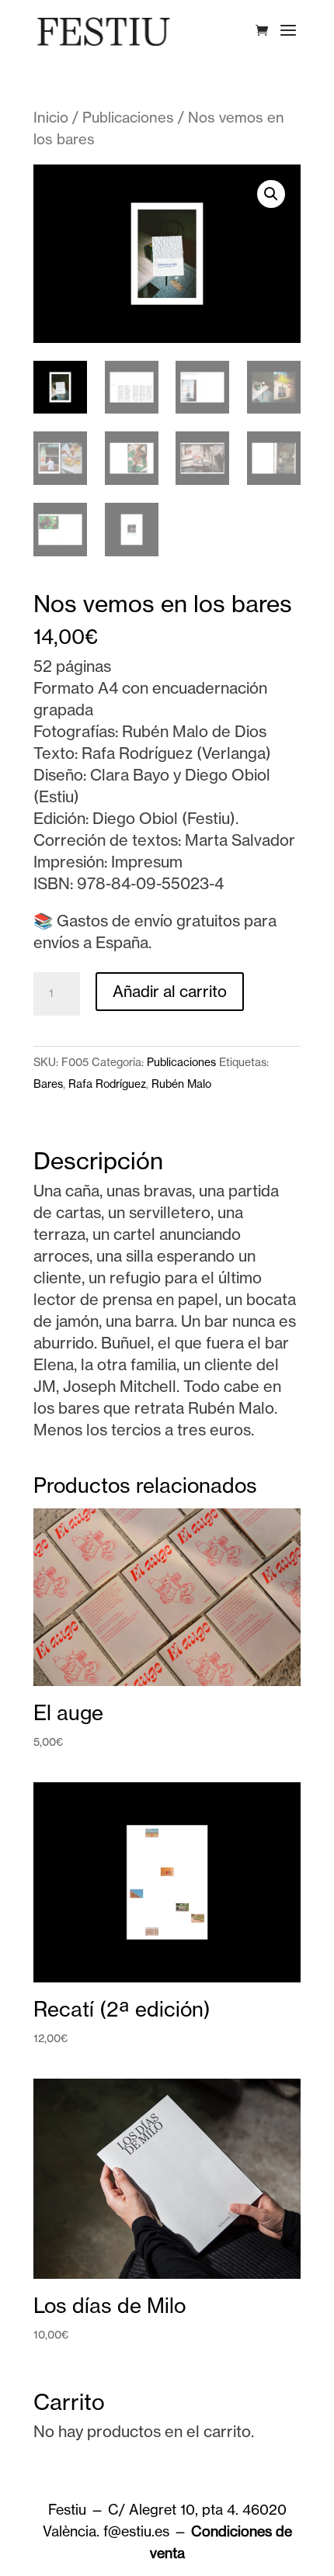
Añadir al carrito (170, 991)
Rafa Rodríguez (107, 1084)
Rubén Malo (181, 1084)
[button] (271, 194)
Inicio (51, 118)
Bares (48, 1084)
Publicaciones (128, 118)
